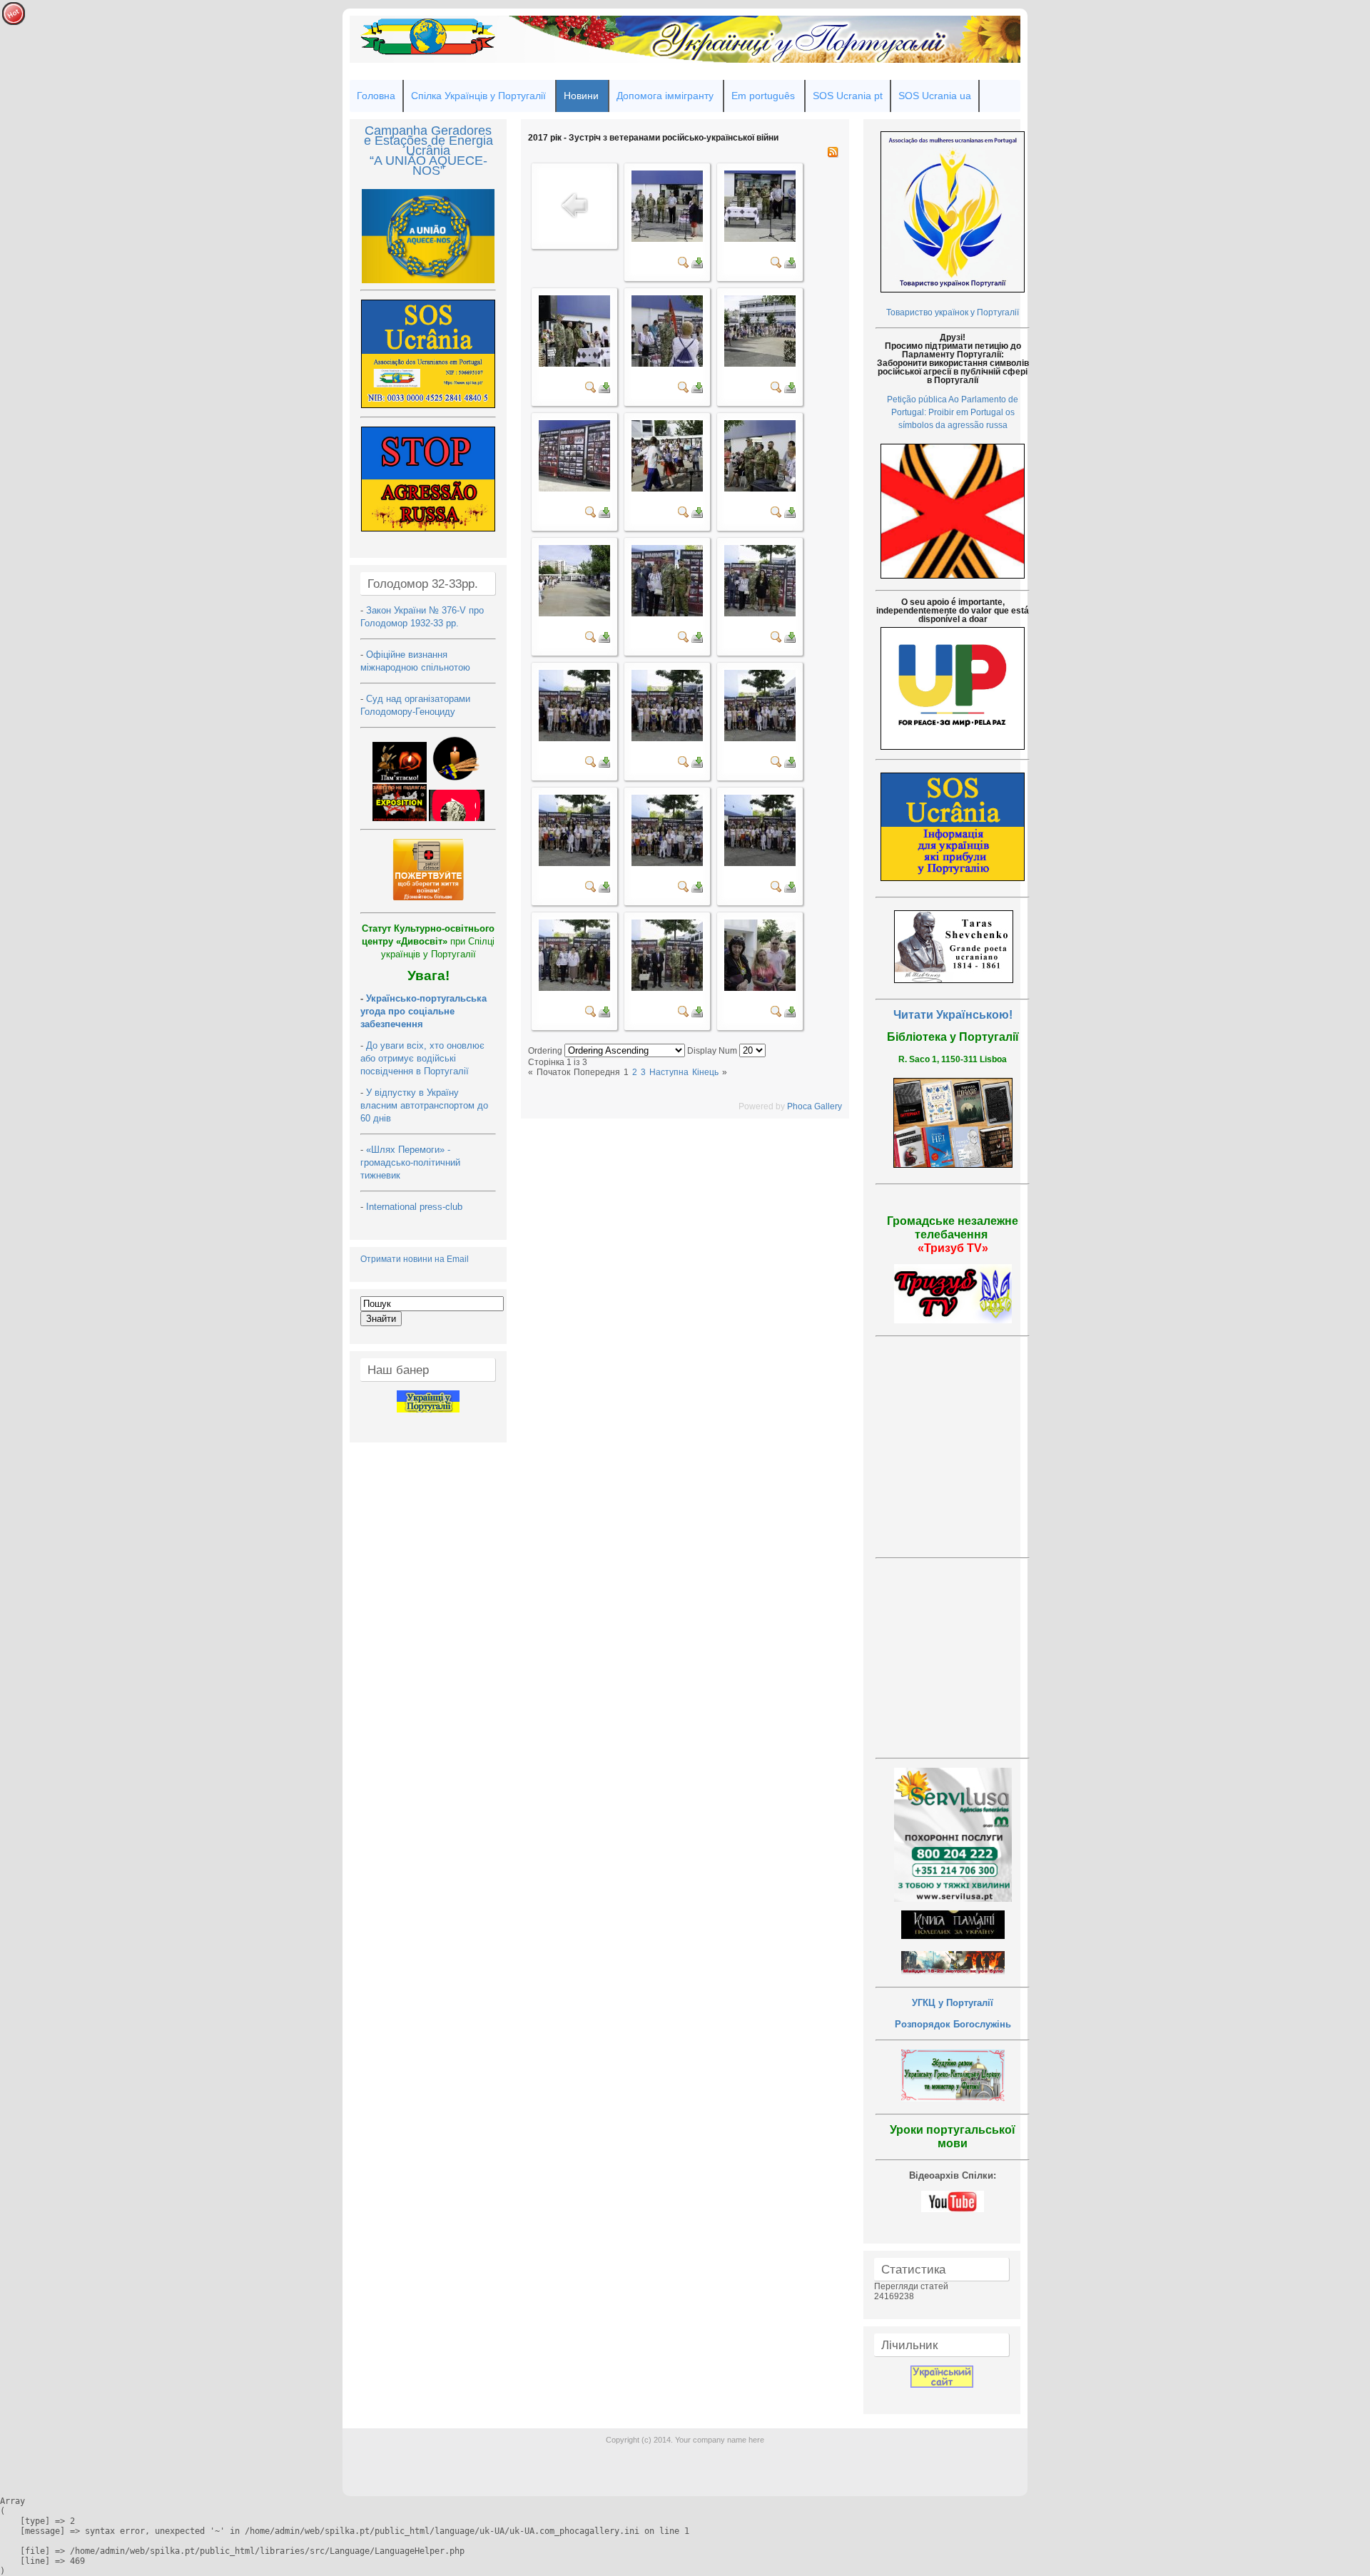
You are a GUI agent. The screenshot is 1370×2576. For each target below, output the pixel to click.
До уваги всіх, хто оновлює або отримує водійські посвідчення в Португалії (422, 1058)
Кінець (705, 1072)
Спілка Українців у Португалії (478, 96)
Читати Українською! (953, 1015)
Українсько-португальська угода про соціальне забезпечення (423, 1011)
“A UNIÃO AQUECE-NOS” (428, 166)
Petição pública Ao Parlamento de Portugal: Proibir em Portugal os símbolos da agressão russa (953, 412)
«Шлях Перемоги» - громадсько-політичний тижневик (410, 1162)
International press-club (416, 1207)
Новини (581, 96)
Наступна (669, 1072)
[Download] (697, 265)
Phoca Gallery (815, 1106)
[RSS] (833, 155)
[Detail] (684, 265)
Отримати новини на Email (415, 1259)
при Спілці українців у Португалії (428, 941)
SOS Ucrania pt (848, 96)
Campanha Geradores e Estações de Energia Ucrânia (428, 141)
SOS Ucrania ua (935, 96)
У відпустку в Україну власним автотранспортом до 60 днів (424, 1105)
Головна (376, 96)
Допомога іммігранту (665, 96)
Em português (763, 96)
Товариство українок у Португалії (953, 312)
